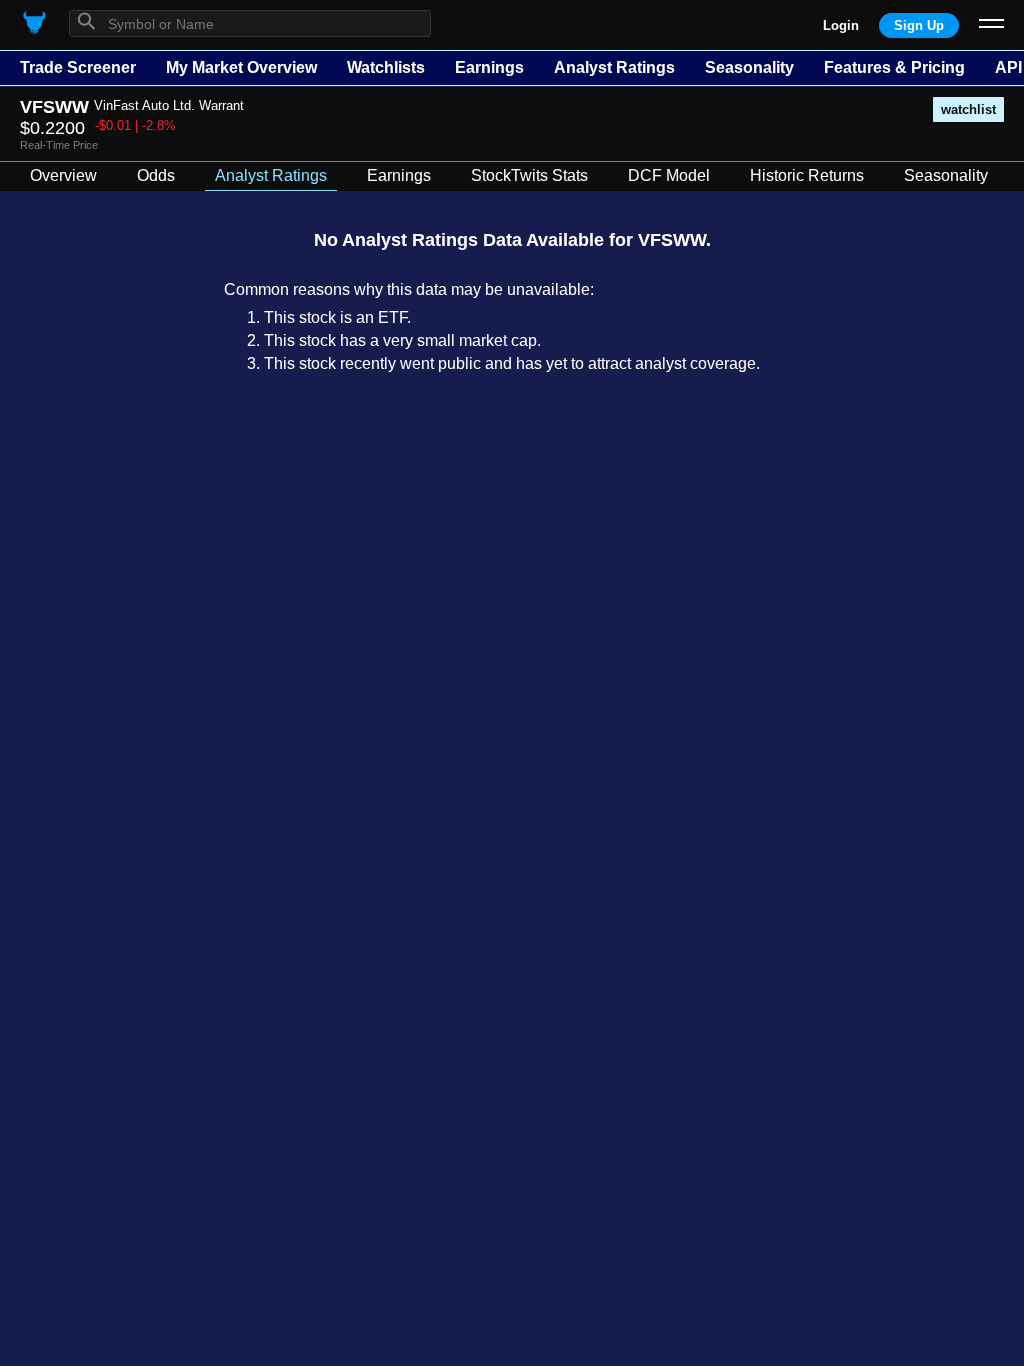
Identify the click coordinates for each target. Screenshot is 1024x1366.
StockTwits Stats (529, 175)
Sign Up (919, 25)
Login (841, 25)
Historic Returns (807, 175)
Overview (63, 175)
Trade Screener (78, 67)
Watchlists (386, 67)
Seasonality (749, 67)
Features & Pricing (894, 67)
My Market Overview (241, 67)
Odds (156, 175)
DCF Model (669, 175)
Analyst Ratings (614, 67)
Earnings (489, 67)
